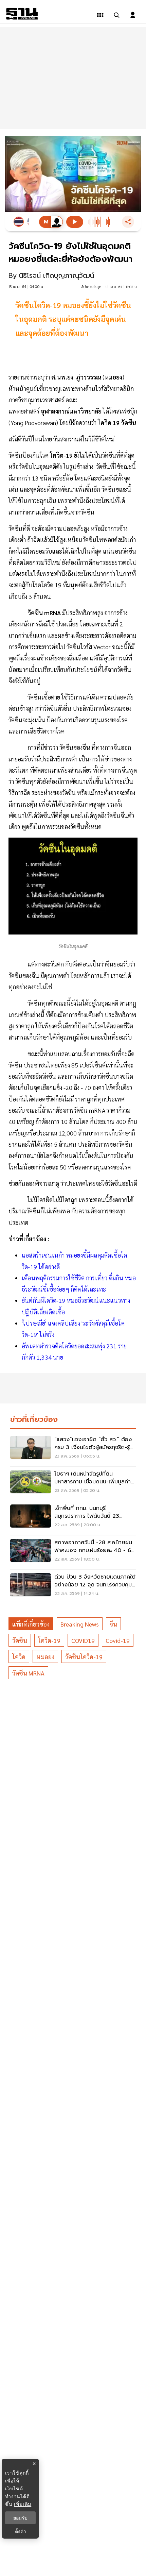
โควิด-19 (49, 1640)
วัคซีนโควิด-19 (84, 1657)
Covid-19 (118, 1640)
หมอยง (45, 1657)
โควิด (19, 1657)
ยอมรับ (20, 2518)
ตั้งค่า (21, 2531)
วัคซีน (20, 1640)
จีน (113, 1624)
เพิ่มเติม (23, 2504)
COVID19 (83, 1640)
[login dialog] (133, 15)
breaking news (80, 1624)
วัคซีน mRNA (28, 1673)
